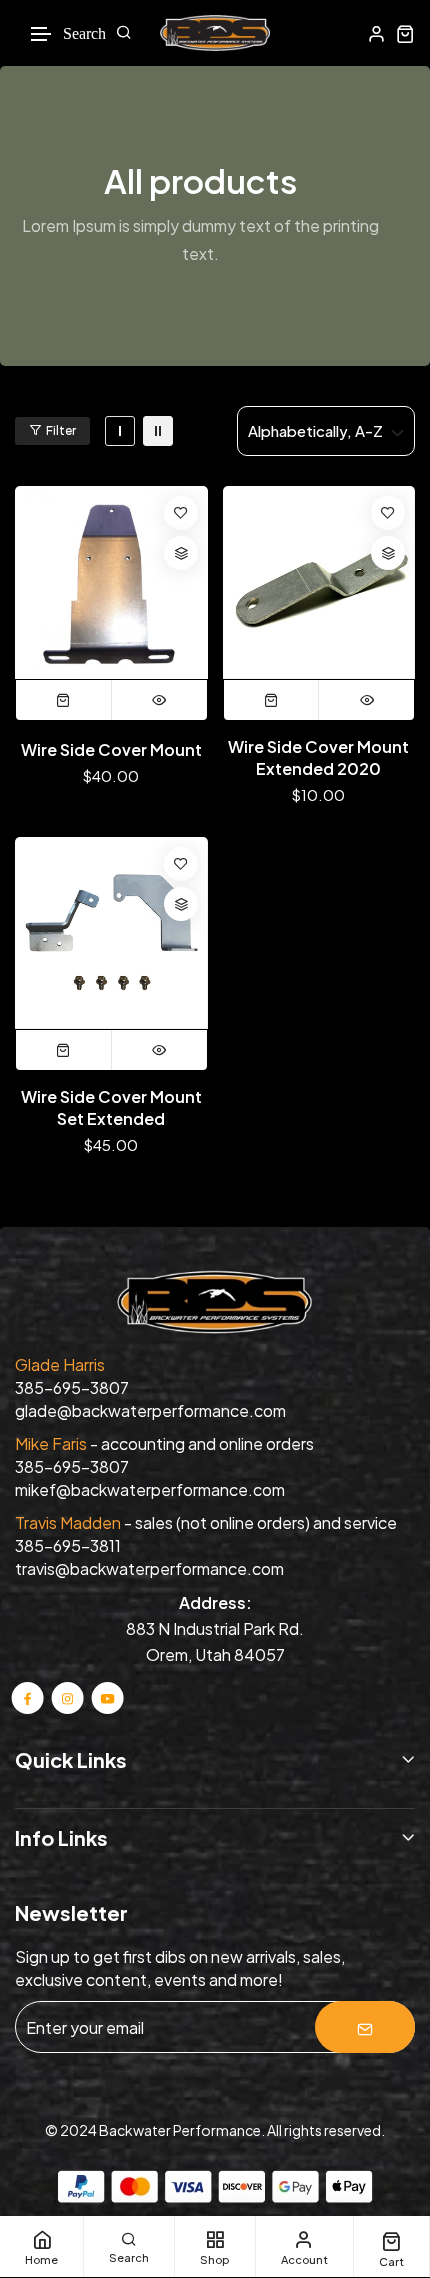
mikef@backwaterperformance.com (150, 1489)
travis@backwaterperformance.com (149, 1568)
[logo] (215, 33)
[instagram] (67, 1697)
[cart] (405, 33)
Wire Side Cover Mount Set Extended (111, 1107)
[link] (120, 431)
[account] (376, 33)
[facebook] (28, 1697)
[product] (111, 582)
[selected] (64, 700)
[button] (42, 34)
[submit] (365, 2027)
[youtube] (107, 1697)
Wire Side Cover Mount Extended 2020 (318, 757)
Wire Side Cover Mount (111, 749)
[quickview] (159, 700)
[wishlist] (181, 513)
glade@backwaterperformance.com (150, 1410)
